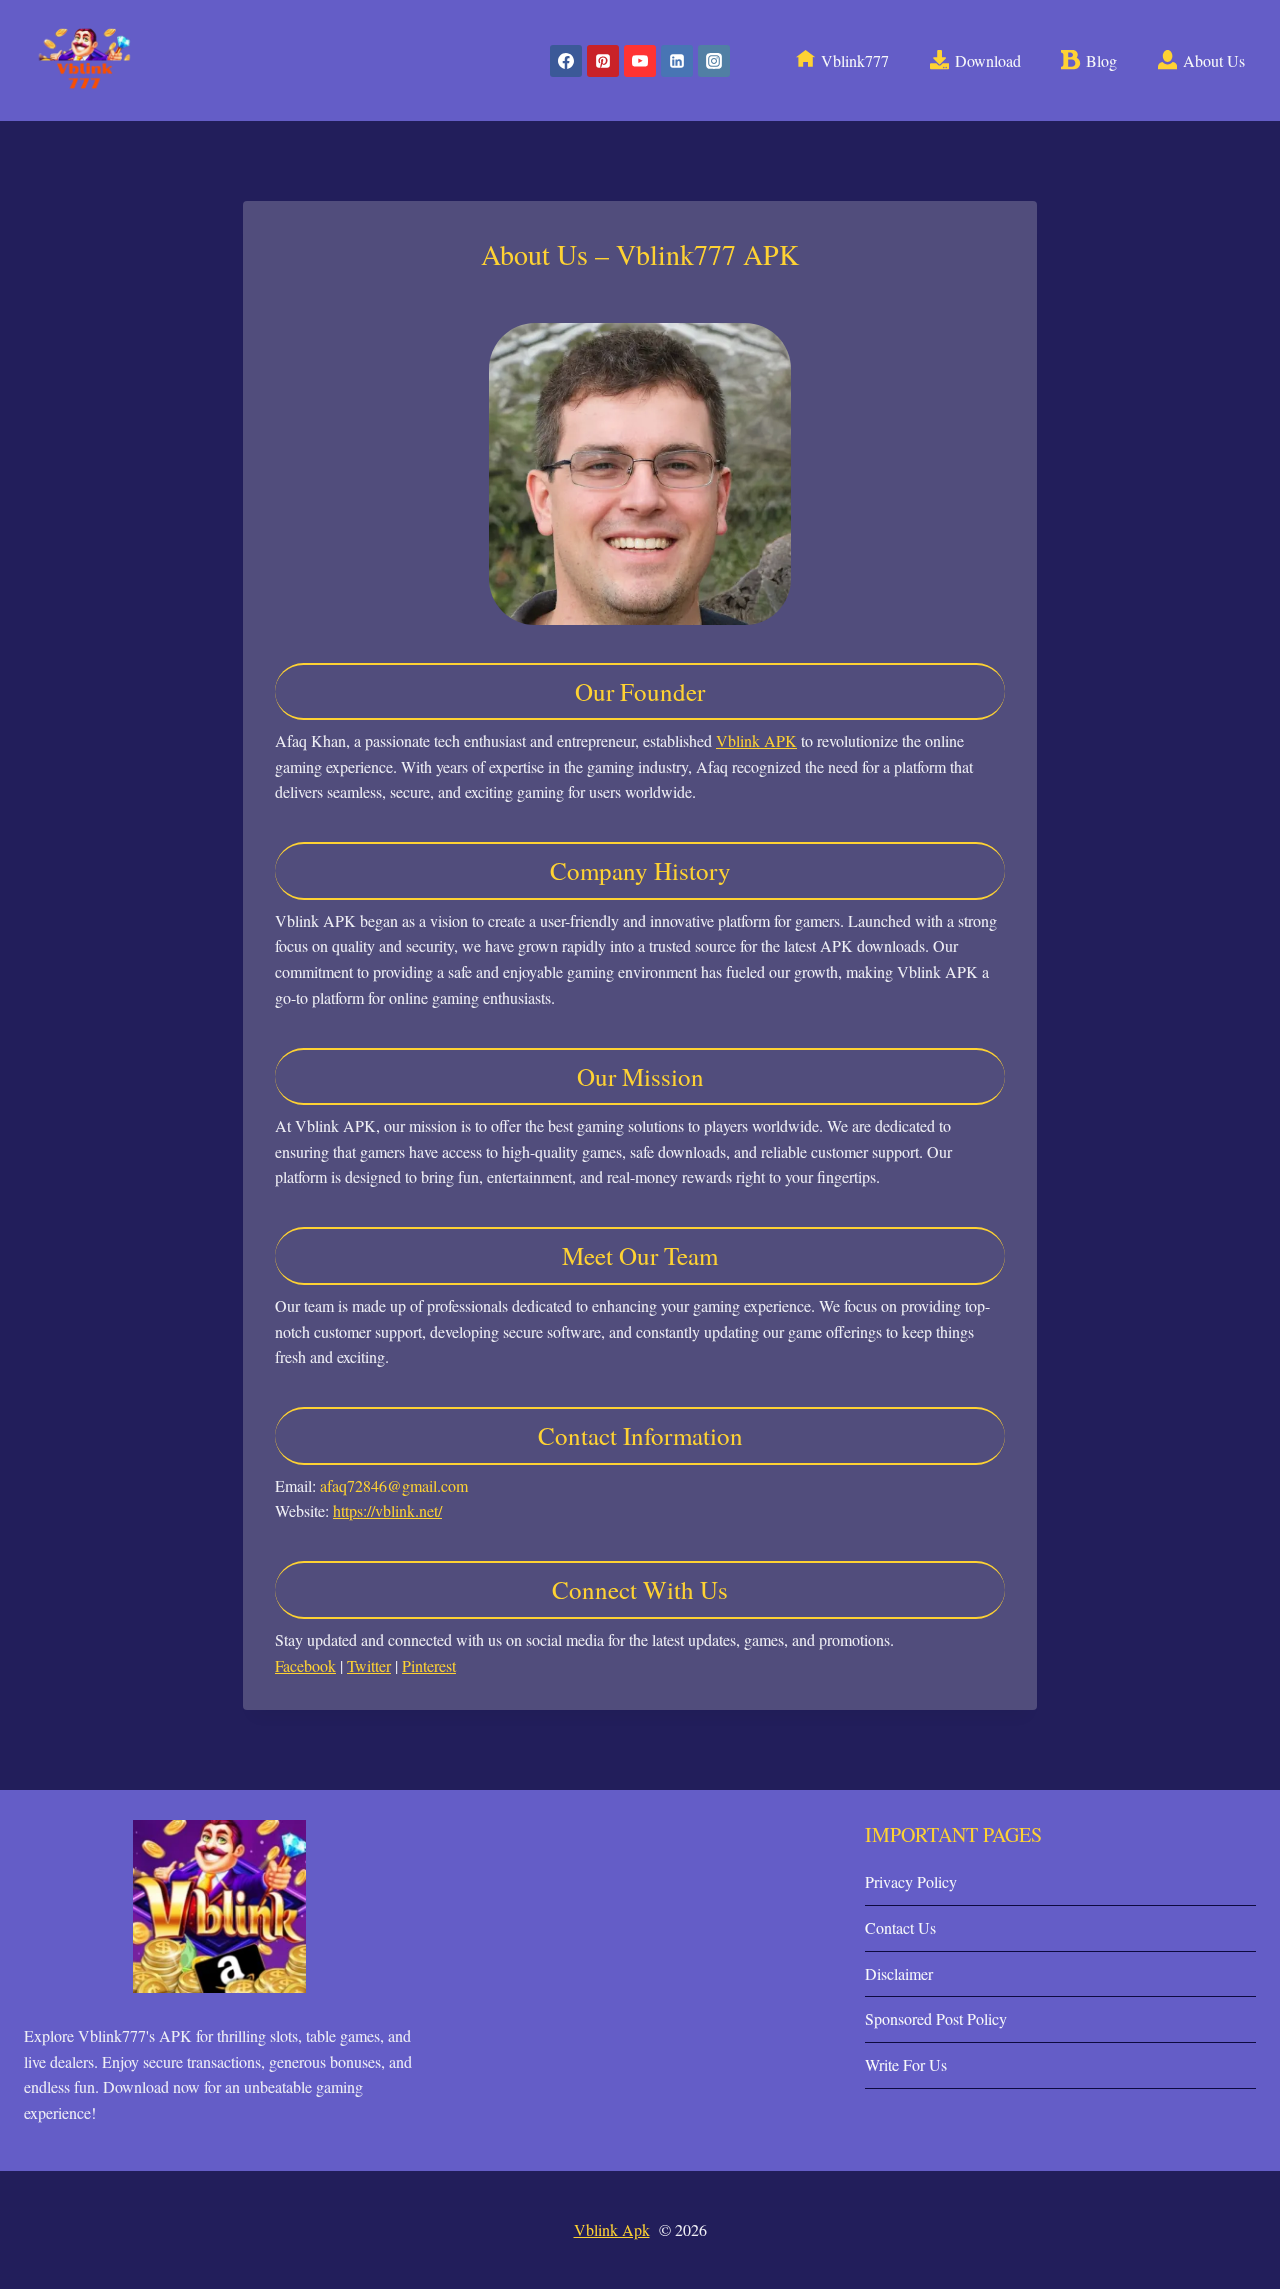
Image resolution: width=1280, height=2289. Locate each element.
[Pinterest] (603, 61)
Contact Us (900, 1927)
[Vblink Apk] (84, 60)
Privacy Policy (911, 1881)
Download (988, 60)
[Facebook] (566, 61)
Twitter (369, 1665)
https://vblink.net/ (387, 1510)
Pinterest (429, 1665)
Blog (1101, 60)
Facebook (305, 1665)
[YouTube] (640, 61)
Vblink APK (756, 740)
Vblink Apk (612, 2229)
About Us (1214, 60)
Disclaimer (899, 1973)
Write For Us (906, 2064)
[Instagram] (714, 61)
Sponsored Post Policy (936, 2018)
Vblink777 (855, 60)
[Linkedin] (677, 61)
